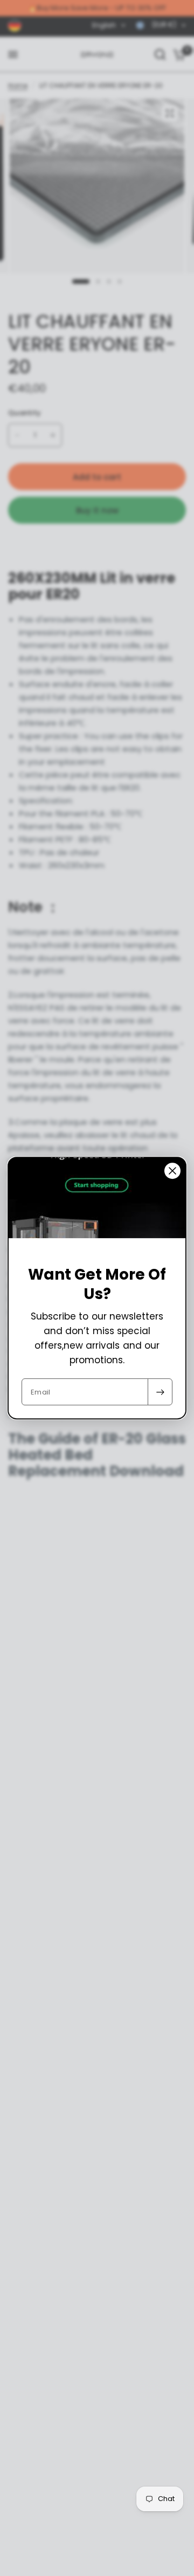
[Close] (172, 1171)
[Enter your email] (160, 1392)
